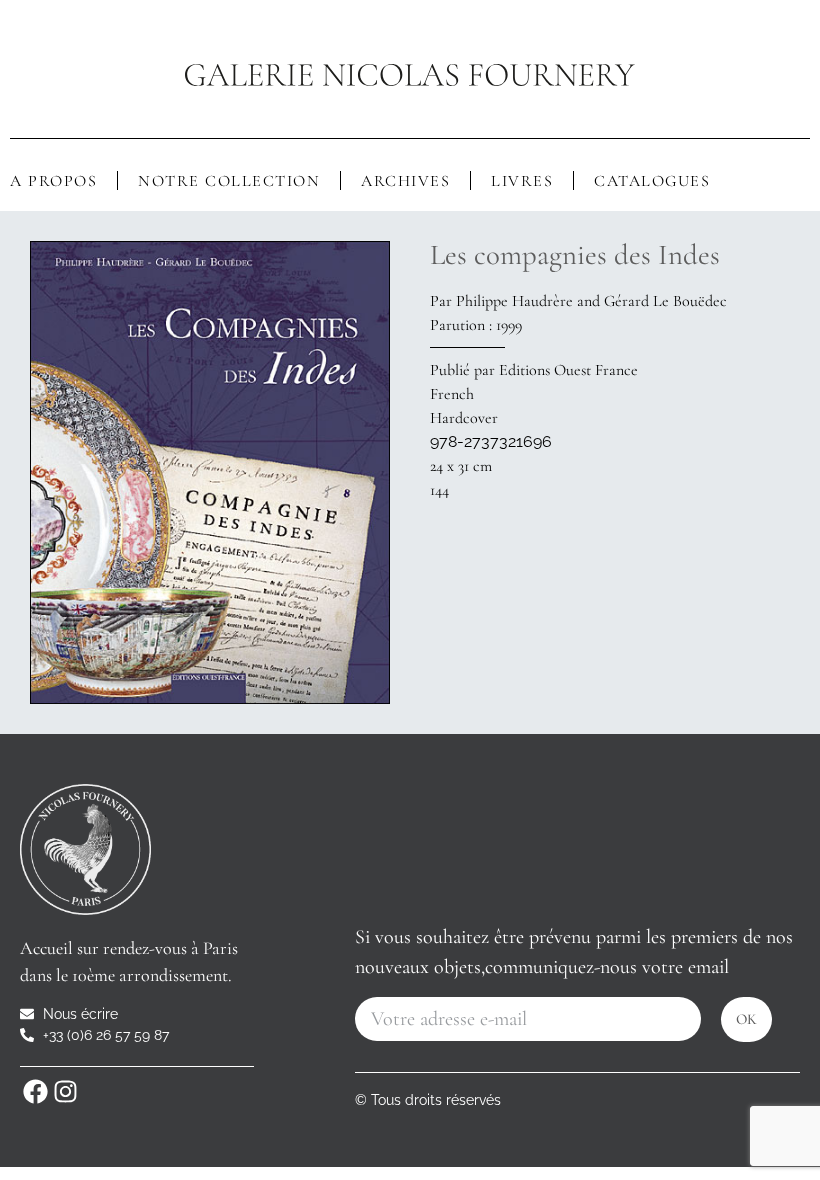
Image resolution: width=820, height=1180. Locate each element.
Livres (522, 181)
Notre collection (229, 181)
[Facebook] (35, 1092)
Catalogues (652, 181)
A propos (53, 181)
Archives (405, 181)
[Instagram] (65, 1092)
